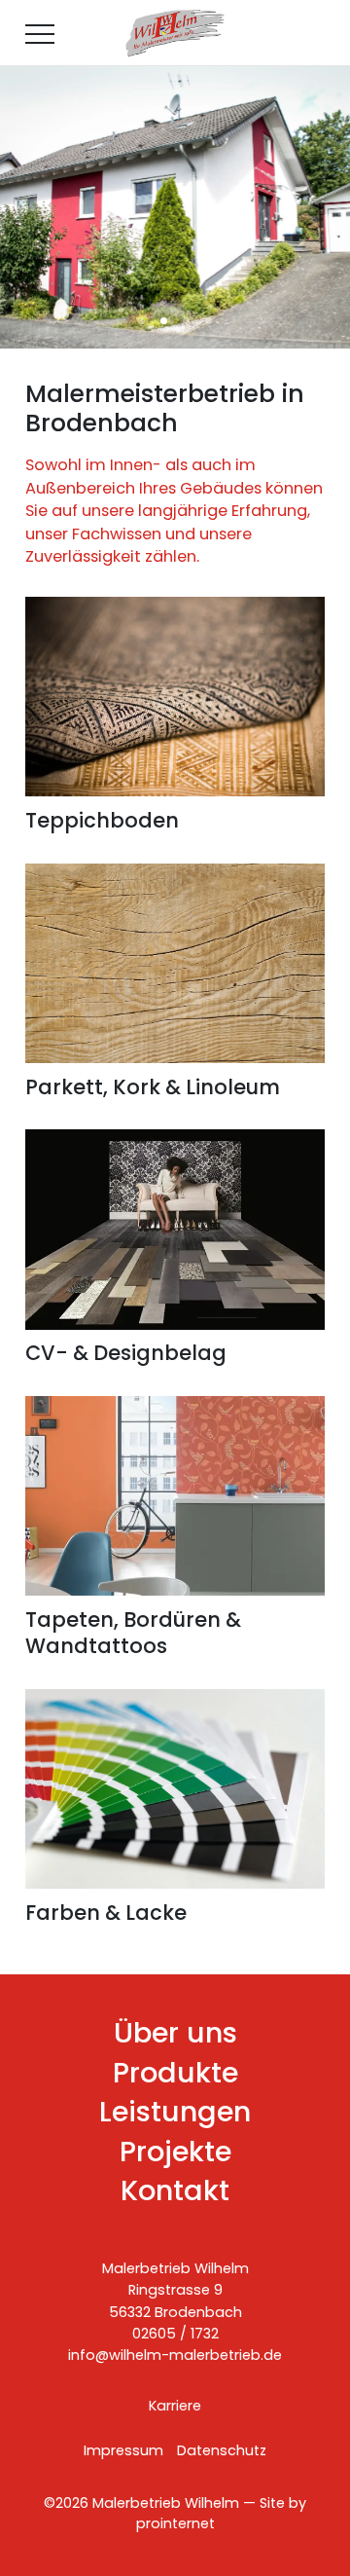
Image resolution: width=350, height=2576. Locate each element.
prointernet (175, 2523)
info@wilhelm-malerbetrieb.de (175, 2355)
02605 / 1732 (175, 2334)
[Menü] (40, 33)
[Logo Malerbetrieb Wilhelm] (175, 33)
